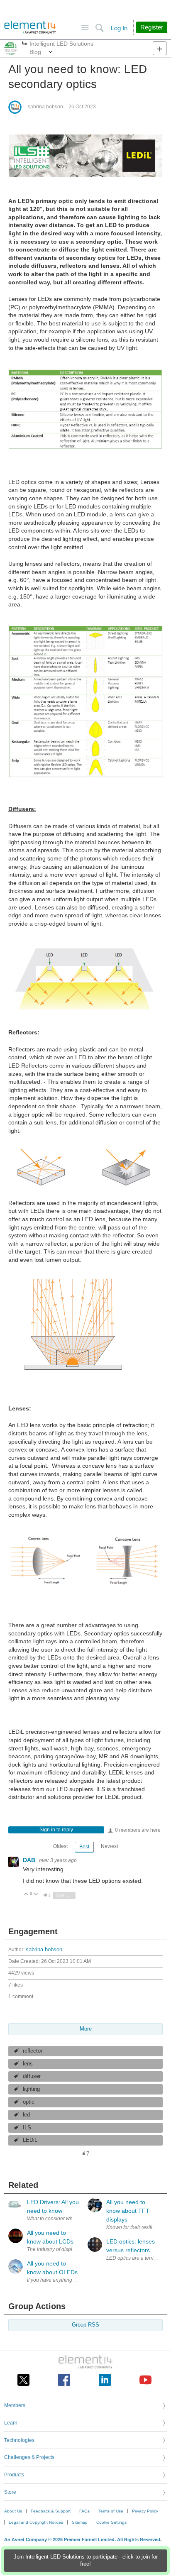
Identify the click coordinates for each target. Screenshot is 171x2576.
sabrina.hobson (45, 107)
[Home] (30, 27)
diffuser (32, 2076)
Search (99, 28)
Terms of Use (111, 2511)
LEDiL (30, 2140)
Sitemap (80, 2522)
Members (15, 2405)
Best (84, 1847)
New (160, 48)
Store (10, 2492)
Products (14, 2475)
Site (85, 28)
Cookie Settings (111, 2522)
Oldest (60, 1846)
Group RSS (85, 2325)
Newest (109, 1846)
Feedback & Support (51, 2511)
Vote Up (26, 1895)
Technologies (19, 2440)
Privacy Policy (145, 2511)
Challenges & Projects (29, 2457)
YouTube (145, 2380)
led (26, 2115)
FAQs (84, 2511)
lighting (31, 2089)
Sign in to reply (56, 1830)
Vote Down (36, 1895)
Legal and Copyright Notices (36, 2522)
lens (28, 2064)
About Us (13, 2511)
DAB (30, 1860)
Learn (11, 2423)
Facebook (64, 2380)
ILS (27, 2128)
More (25, 44)
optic (29, 2102)
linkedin (105, 2380)
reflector (33, 2051)
